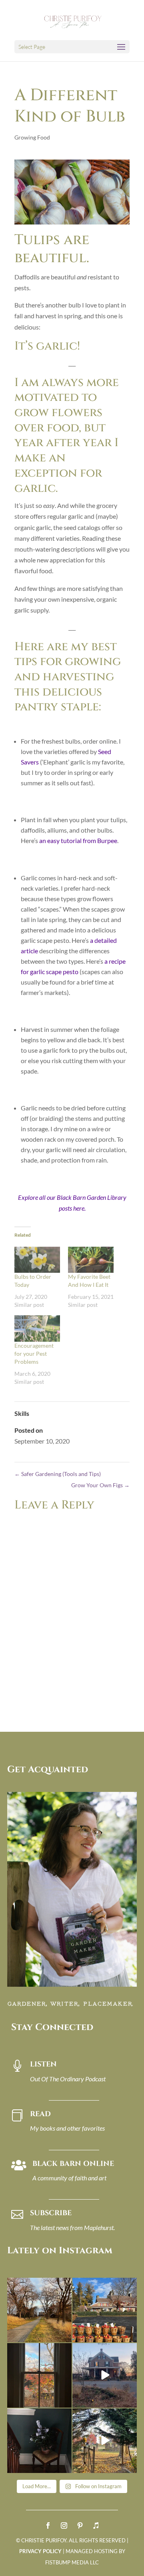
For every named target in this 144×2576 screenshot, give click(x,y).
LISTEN (43, 2064)
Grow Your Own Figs (100, 1485)
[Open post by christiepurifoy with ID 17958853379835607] (105, 2310)
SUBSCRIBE (51, 2213)
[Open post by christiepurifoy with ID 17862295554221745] (39, 2310)
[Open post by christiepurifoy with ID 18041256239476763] (105, 2375)
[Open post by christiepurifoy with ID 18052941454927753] (105, 2441)
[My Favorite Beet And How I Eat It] (91, 1260)
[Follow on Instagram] (64, 2525)
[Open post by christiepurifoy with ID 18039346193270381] (39, 2375)
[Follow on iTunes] (96, 2525)
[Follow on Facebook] (48, 2525)
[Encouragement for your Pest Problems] (37, 1328)
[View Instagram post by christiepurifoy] (64, 2334)
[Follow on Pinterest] (80, 2525)
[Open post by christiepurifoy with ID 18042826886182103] (39, 2441)
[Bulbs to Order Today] (37, 1260)
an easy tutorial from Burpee (78, 840)
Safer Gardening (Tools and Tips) (58, 1474)
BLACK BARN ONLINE (73, 2164)
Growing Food (32, 137)
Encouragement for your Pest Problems (34, 1354)
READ (40, 2114)
